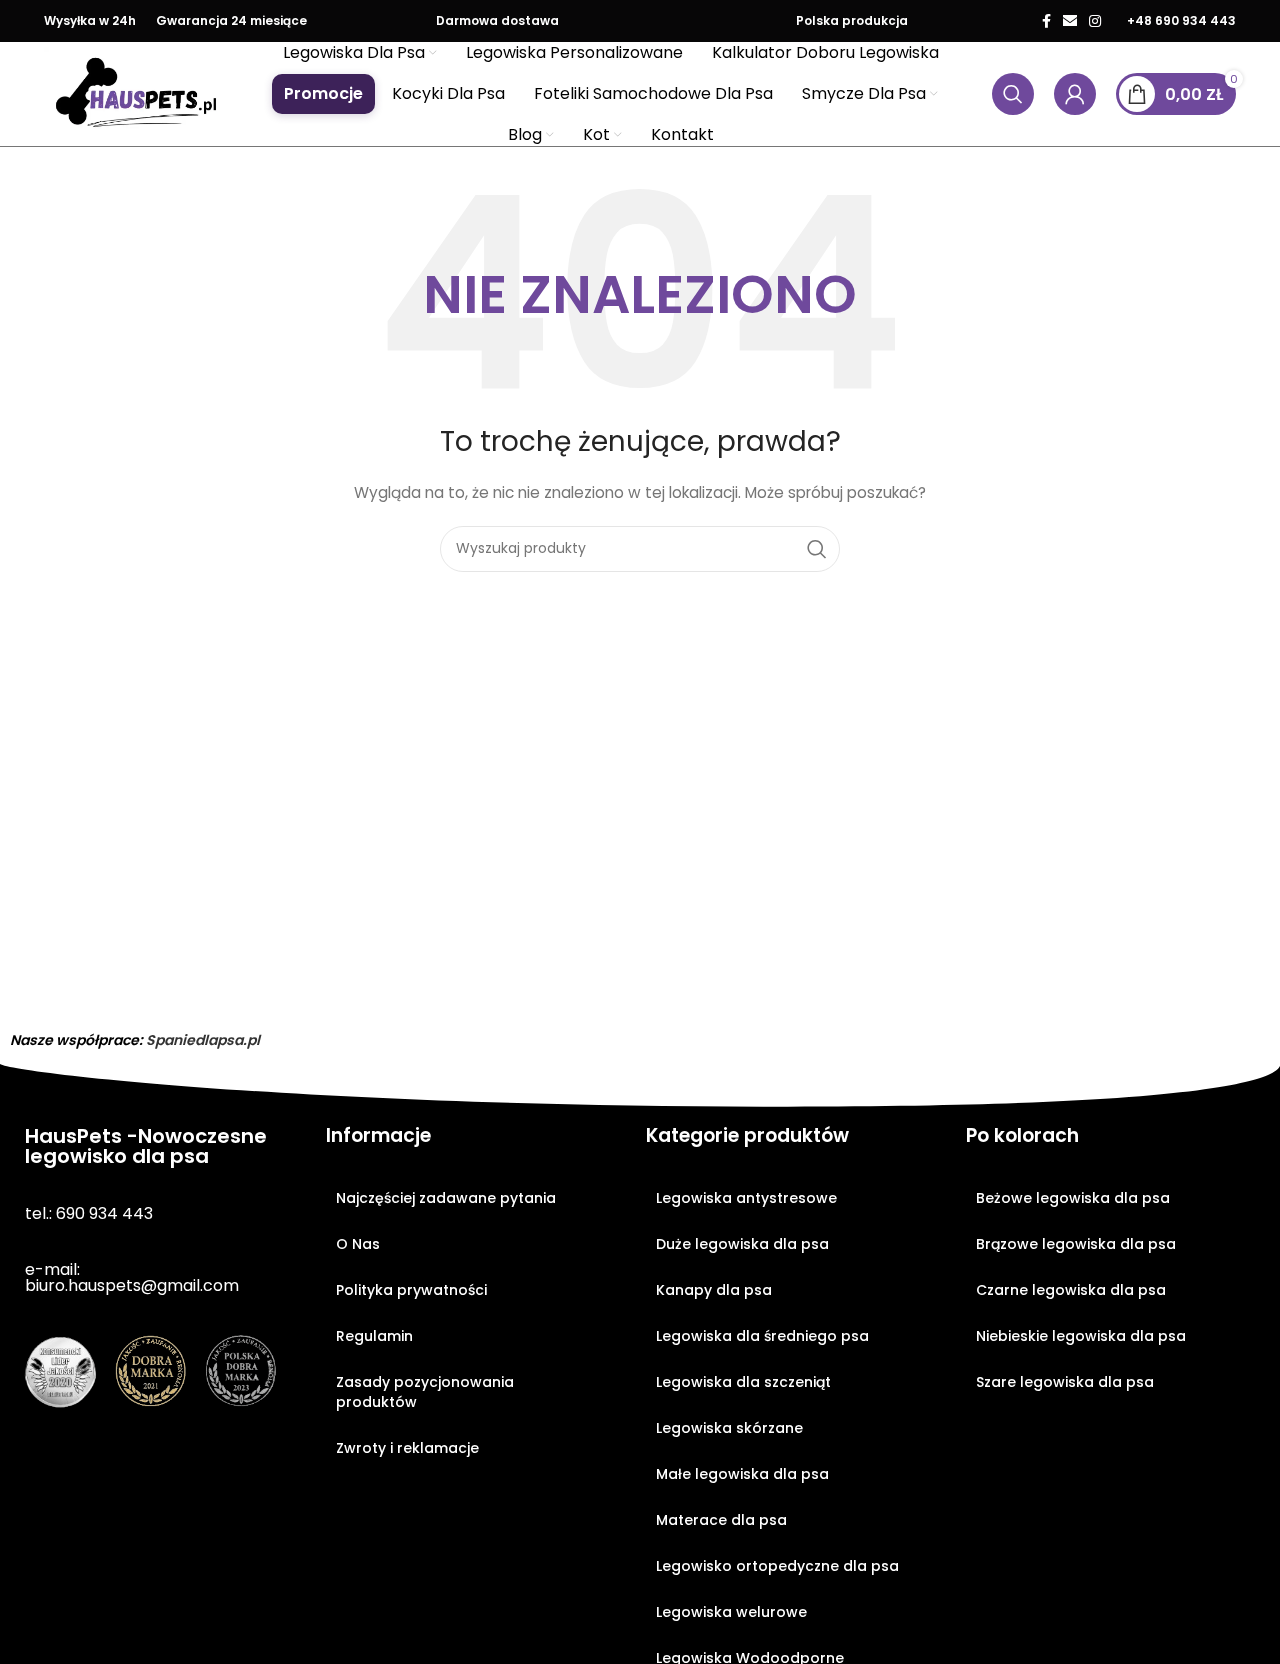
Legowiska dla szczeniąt (743, 1382)
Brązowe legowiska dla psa (1076, 1244)
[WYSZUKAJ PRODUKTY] (817, 549)
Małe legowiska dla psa (742, 1474)
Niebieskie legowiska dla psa (1081, 1336)
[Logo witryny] (137, 93)
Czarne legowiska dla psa (1071, 1290)
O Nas (358, 1244)
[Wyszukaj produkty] (1013, 94)
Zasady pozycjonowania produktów (425, 1392)
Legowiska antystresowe (746, 1198)
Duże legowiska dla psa (742, 1244)
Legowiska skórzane (729, 1428)
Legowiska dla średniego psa (762, 1336)
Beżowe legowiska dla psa (1073, 1198)
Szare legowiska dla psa (1065, 1382)
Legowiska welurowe (731, 1612)
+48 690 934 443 (1181, 20)
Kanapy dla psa (714, 1290)
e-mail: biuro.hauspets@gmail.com (132, 1277)
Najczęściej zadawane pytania (446, 1198)
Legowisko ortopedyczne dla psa (777, 1566)
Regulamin (374, 1336)
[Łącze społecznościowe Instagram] (1095, 21)
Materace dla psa (721, 1520)
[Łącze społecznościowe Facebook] (1046, 21)
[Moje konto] (1075, 94)
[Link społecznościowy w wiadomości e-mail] (1070, 21)
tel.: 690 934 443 (89, 1213)
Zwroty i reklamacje (407, 1448)
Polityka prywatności (411, 1290)
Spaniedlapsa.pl (203, 1040)
